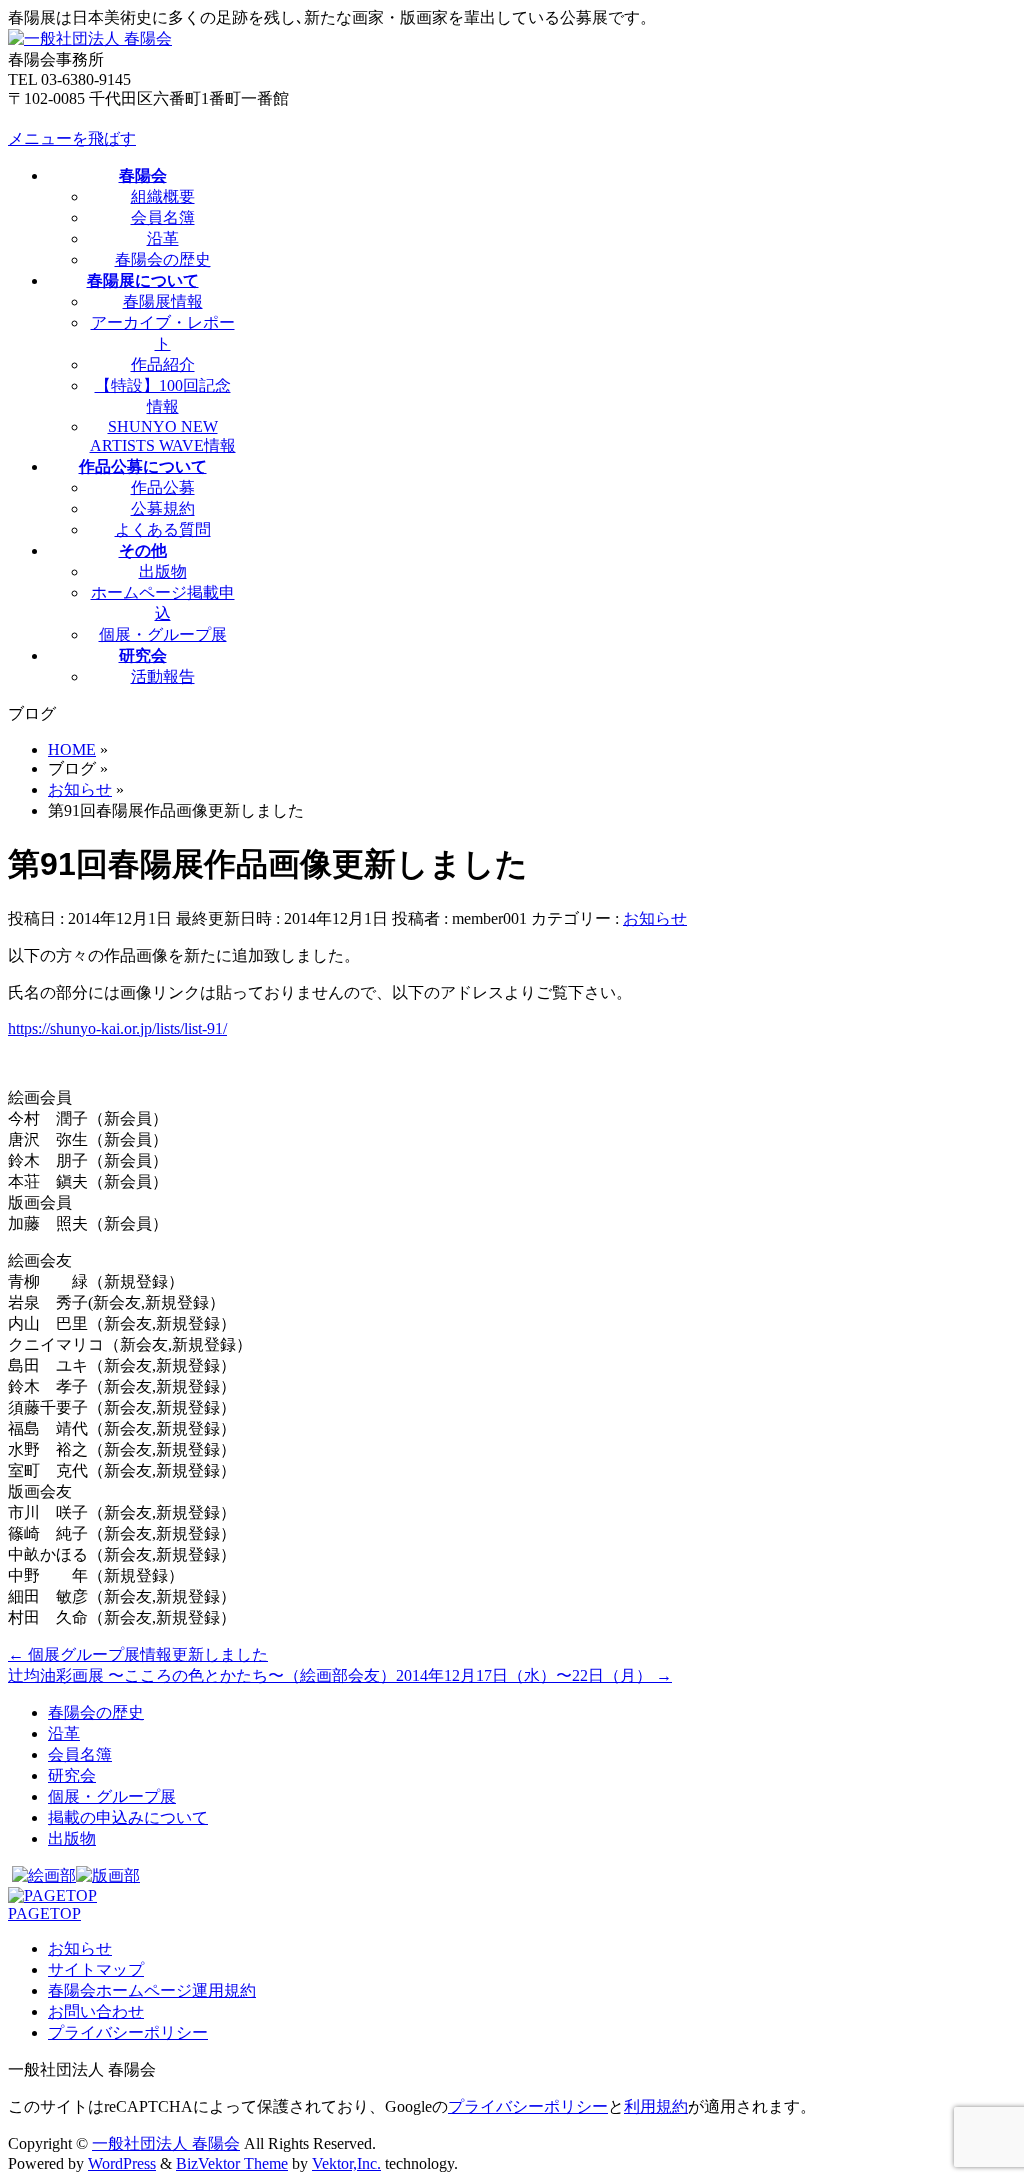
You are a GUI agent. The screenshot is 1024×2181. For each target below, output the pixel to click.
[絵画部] (44, 1875)
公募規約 (163, 508)
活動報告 (163, 676)
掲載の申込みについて (128, 1817)
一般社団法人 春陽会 (166, 2143)
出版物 (163, 571)
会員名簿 (163, 217)
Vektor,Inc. (346, 2163)
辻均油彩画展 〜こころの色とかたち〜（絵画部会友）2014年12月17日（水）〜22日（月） (340, 1675)
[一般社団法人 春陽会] (90, 38)
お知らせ (655, 918)
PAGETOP (44, 1913)
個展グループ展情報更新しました (138, 1654)
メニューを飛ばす (72, 138)
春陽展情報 (163, 301)
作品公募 (163, 487)
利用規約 (656, 2106)
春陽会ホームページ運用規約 (152, 1990)
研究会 (72, 1775)
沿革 (163, 238)
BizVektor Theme (232, 2163)
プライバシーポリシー (128, 2032)
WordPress (122, 2163)
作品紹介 (163, 364)
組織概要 (163, 196)
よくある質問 (163, 529)
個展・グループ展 (163, 634)
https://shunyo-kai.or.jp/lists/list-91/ (117, 1028)
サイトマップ (96, 1969)
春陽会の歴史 (163, 259)
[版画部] (108, 1875)
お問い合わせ (96, 2011)
